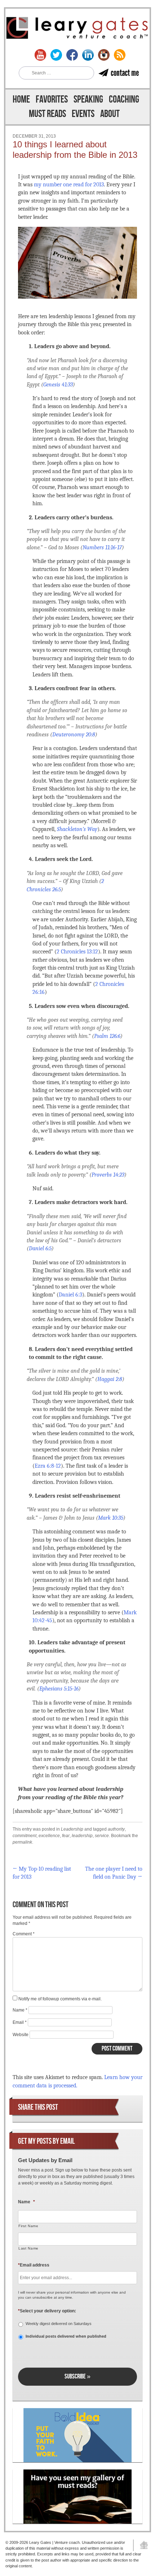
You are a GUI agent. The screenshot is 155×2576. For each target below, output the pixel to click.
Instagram (104, 55)
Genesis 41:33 (58, 385)
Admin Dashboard (141, 2545)
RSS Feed (120, 55)
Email (20, 2022)
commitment (25, 1836)
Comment (24, 1934)
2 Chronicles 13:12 (77, 952)
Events (83, 114)
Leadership (72, 1829)
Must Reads (47, 114)
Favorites (52, 99)
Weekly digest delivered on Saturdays (59, 2324)
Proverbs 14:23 (108, 1175)
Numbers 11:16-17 (102, 547)
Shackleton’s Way (77, 829)
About (110, 114)
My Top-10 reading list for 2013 (42, 1873)
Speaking (88, 99)
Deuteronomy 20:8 (74, 735)
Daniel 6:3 (70, 1295)
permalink (22, 1842)
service (102, 1836)
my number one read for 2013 (69, 185)
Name (20, 2010)
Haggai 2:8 (110, 1379)
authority (116, 1829)
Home (21, 99)
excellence (49, 1836)
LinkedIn (88, 55)
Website (21, 2035)
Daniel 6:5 (40, 1248)
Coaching (124, 99)
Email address (34, 2265)
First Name (28, 2226)
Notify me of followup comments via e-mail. (60, 1999)
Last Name (28, 2248)
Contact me (125, 73)
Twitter (56, 55)
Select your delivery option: (47, 2311)
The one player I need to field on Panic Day (114, 1873)
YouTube (40, 55)
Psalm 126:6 (107, 1036)
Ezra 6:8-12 (48, 1466)
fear (66, 1836)
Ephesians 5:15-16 (59, 1689)
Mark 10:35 (111, 1518)
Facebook (72, 55)
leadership (82, 1836)
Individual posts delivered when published (66, 2336)
